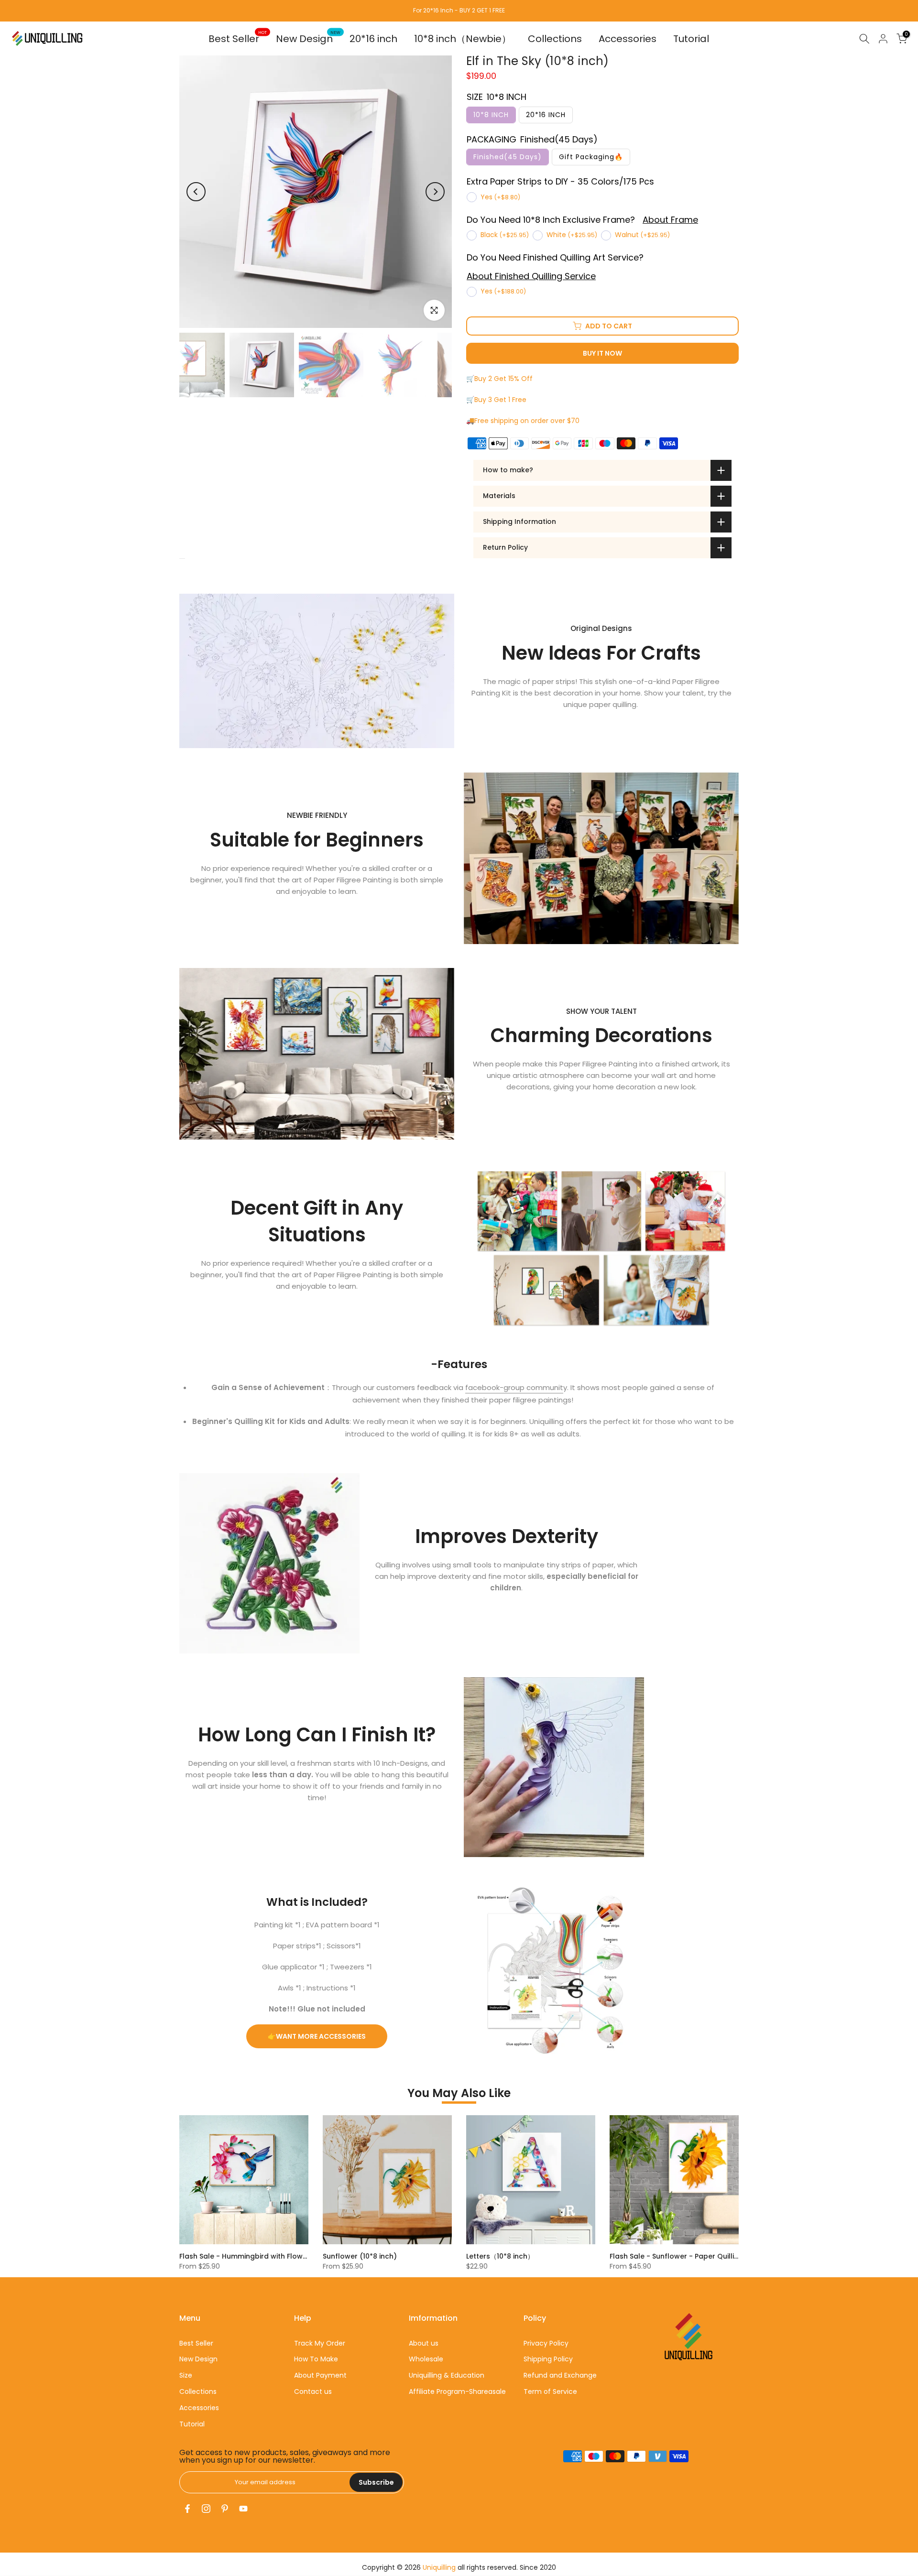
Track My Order (320, 2343)
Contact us (313, 2391)
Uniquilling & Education (447, 2375)
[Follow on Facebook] (187, 2509)
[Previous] (196, 192)
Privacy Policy (546, 2343)
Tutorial (691, 39)
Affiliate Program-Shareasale (457, 2391)
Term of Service (550, 2391)
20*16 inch (373, 39)
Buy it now (602, 353)
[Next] (435, 192)
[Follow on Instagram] (206, 2509)
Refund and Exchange (560, 2375)
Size (186, 2375)
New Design (308, 38)
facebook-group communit (514, 1387)
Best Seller (238, 38)
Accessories (628, 39)
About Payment (320, 2375)
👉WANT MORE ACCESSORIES (317, 2036)
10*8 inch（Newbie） (463, 39)
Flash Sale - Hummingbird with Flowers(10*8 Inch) (265, 2256)
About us (424, 2343)
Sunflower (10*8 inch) (360, 2256)
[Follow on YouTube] (243, 2509)
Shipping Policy (548, 2359)
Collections (555, 39)
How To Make (316, 2359)
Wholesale (426, 2359)
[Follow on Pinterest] (225, 2509)
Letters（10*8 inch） (500, 2256)
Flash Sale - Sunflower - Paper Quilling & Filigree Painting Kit (713, 2256)
